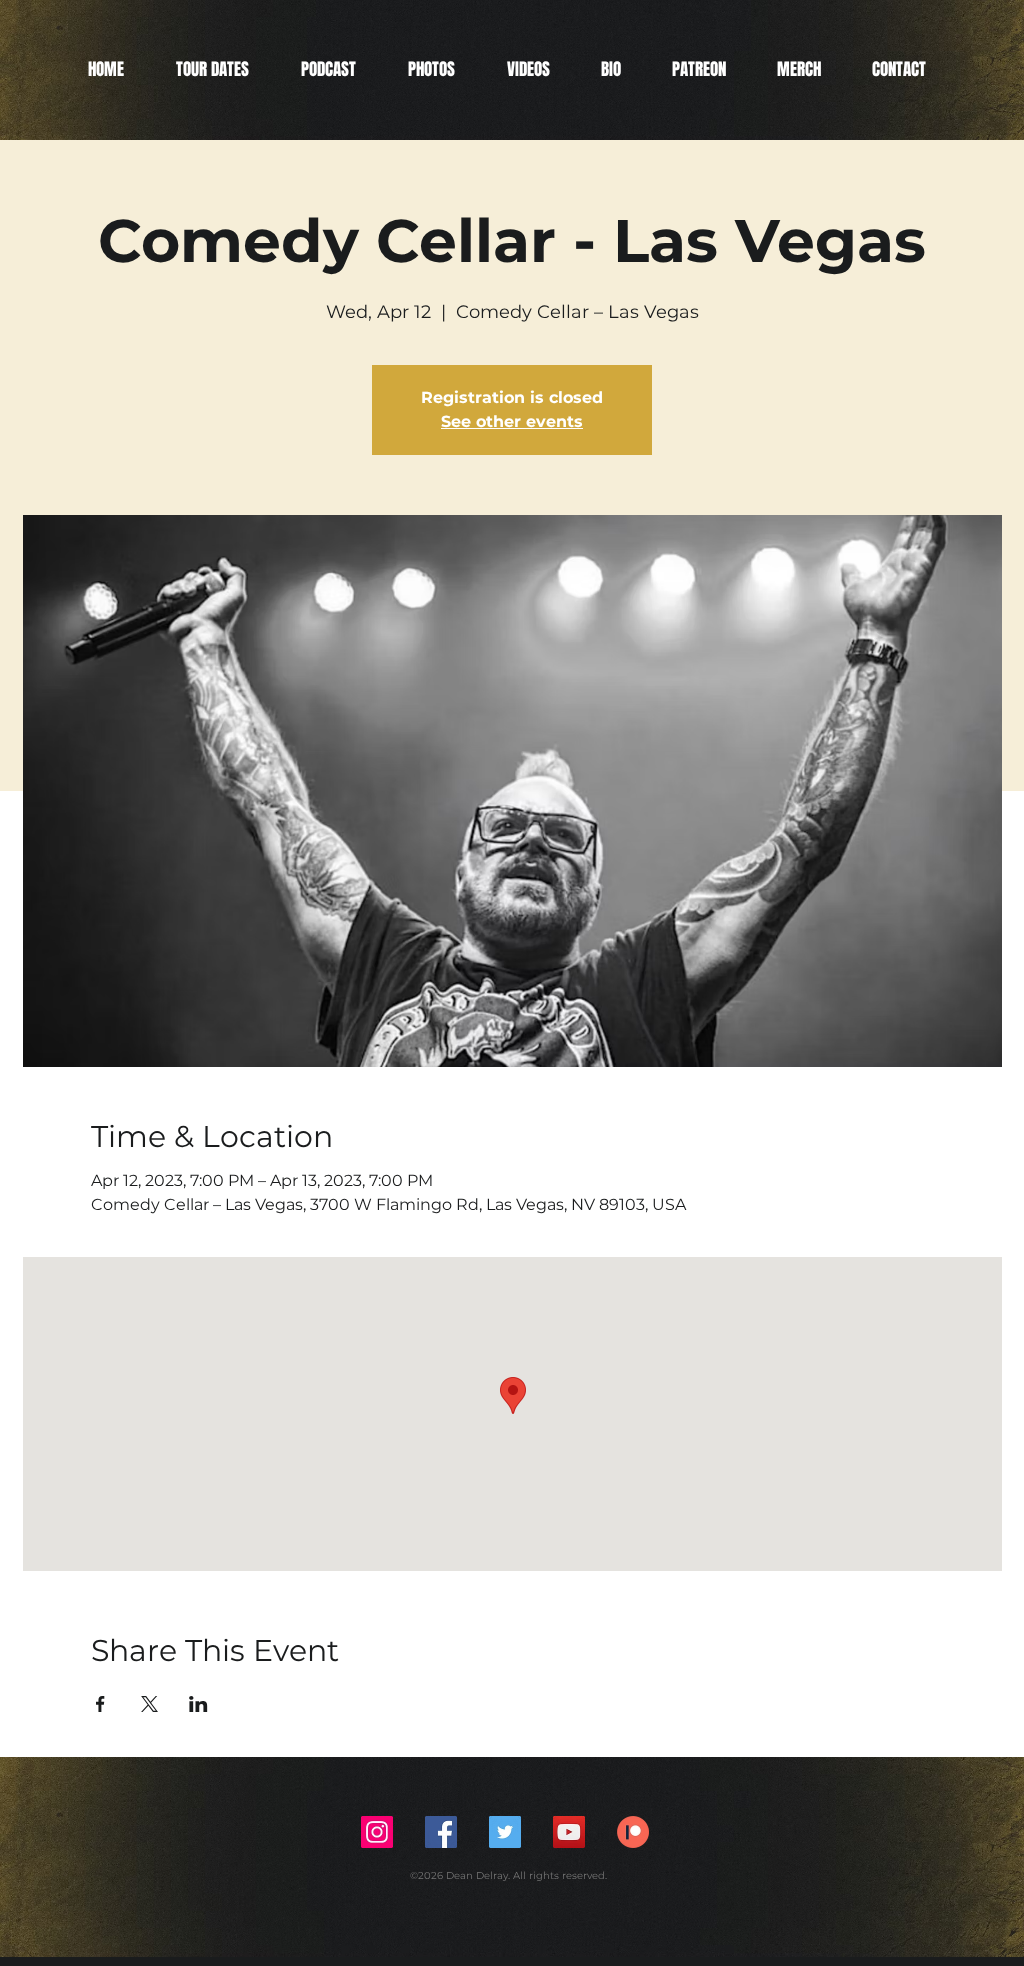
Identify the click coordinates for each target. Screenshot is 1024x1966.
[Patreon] (633, 1832)
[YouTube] (569, 1832)
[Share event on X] (149, 1704)
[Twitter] (505, 1832)
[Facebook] (441, 1832)
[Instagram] (377, 1832)
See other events (512, 421)
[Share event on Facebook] (100, 1704)
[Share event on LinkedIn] (198, 1704)
